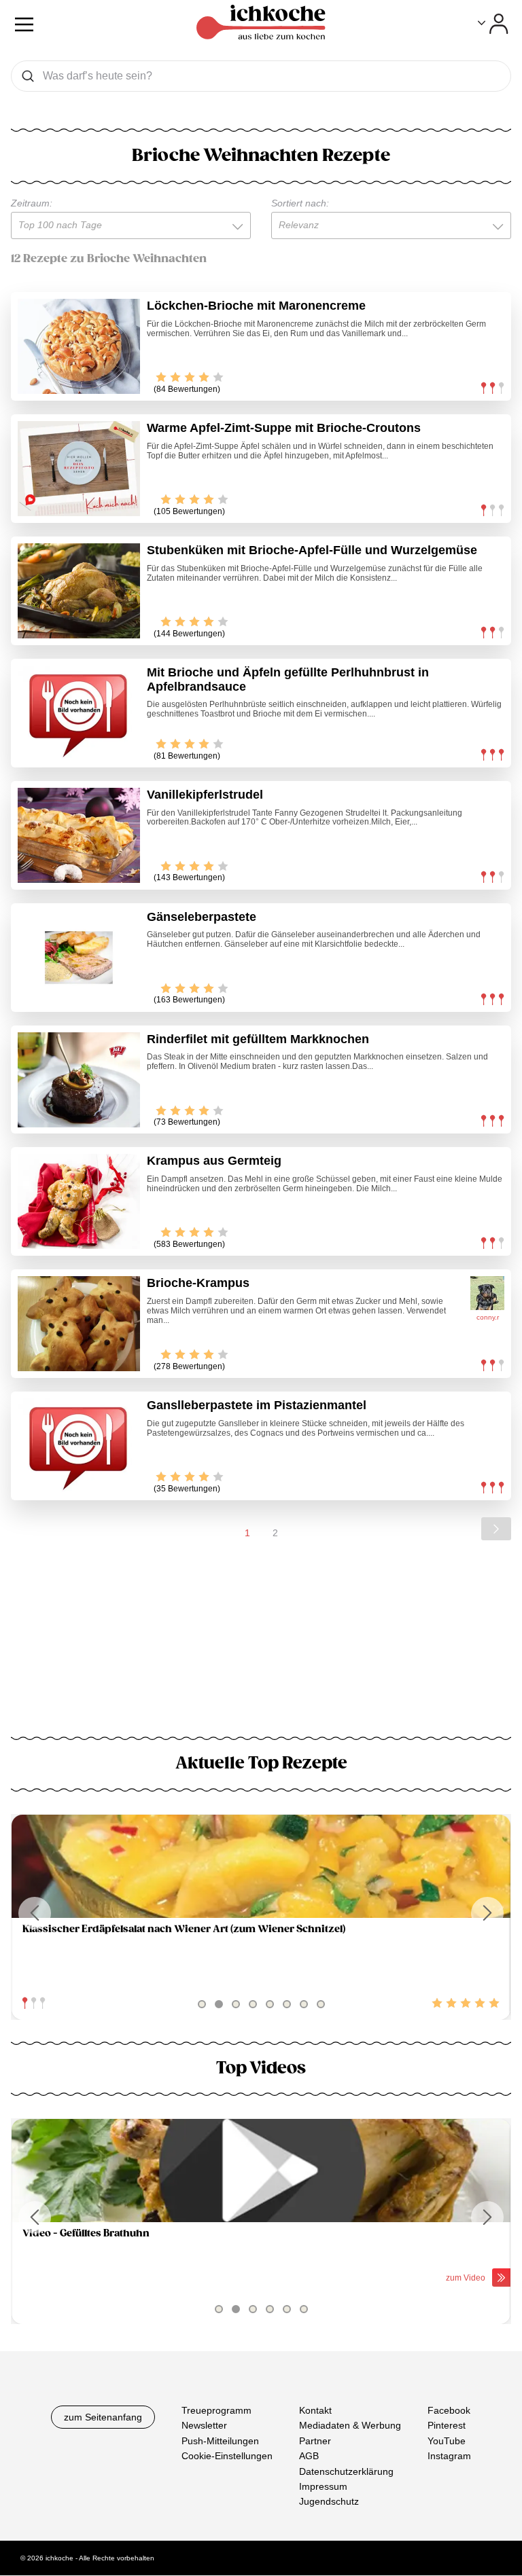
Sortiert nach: (300, 203)
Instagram (449, 2456)
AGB (309, 2456)
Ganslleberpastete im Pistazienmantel (257, 1405)
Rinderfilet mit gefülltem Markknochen (258, 1039)
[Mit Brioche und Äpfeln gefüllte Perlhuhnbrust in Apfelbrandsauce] (79, 713)
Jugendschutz (329, 2502)
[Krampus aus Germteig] (79, 1201)
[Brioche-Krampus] (79, 1324)
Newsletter (204, 2426)
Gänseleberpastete (202, 917)
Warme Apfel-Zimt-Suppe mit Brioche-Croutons (284, 428)
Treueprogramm (216, 2410)
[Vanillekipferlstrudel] (79, 835)
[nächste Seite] (496, 1529)
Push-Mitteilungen (220, 2441)
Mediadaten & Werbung (350, 2426)
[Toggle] (493, 24)
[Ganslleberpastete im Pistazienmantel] (79, 1446)
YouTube (447, 2441)
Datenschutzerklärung (346, 2471)
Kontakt (315, 2410)
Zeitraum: (32, 203)
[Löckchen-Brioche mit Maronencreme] (79, 346)
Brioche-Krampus (198, 1283)
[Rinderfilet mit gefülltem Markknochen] (79, 1080)
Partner (315, 2441)
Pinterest (447, 2426)
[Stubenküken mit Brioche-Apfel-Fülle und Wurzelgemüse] (79, 591)
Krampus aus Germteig (214, 1161)
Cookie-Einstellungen (227, 2456)
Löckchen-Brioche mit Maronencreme (256, 306)
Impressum (323, 2486)
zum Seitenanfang (103, 2417)
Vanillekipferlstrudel (205, 795)
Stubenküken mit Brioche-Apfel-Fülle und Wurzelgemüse (312, 550)
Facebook (449, 2410)
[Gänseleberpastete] (79, 958)
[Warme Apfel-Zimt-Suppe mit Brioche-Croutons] (79, 469)
